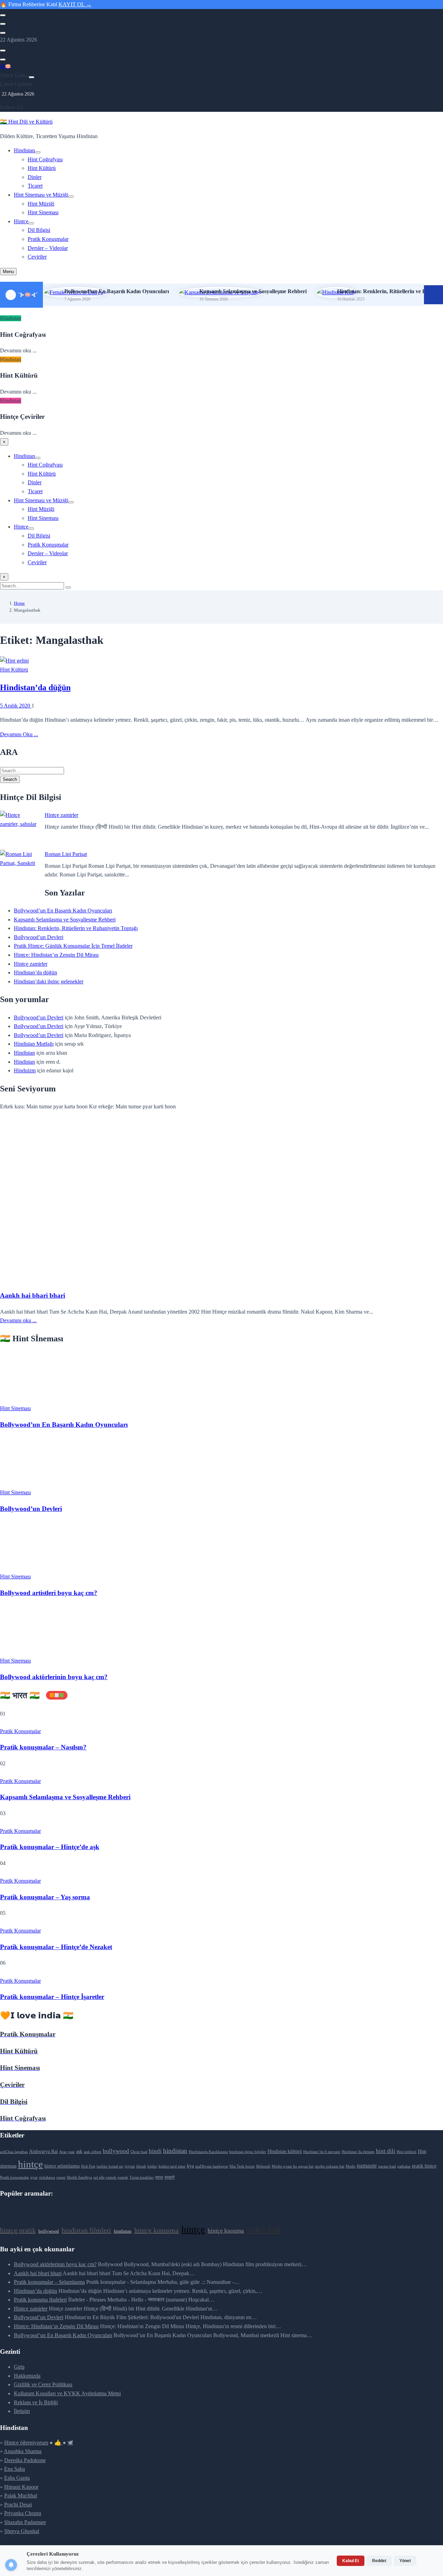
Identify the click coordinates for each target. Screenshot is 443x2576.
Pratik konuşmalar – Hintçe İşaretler (52, 1997)
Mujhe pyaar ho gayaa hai (293, 2166)
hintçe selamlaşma (62, 2166)
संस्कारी (169, 2177)
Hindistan (24, 150)
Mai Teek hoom (242, 2166)
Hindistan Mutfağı (34, 1044)
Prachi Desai (18, 2505)
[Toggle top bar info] (3, 33)
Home (19, 603)
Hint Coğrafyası (45, 159)
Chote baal (139, 2152)
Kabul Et (351, 2561)
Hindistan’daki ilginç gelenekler (49, 981)
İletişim (22, 2411)
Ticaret (35, 186)
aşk (79, 2151)
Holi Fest (88, 2166)
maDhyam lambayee (212, 2166)
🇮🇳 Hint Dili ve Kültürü (26, 122)
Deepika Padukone (25, 2460)
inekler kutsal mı (110, 2166)
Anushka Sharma (23, 2451)
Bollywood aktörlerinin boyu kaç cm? (54, 1677)
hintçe (30, 2164)
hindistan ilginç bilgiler (248, 2152)
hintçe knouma (226, 2231)
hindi (155, 2151)
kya (190, 2166)
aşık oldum (93, 2152)
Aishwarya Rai (43, 2151)
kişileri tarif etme (172, 2166)
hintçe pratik (18, 2230)
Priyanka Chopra (23, 2513)
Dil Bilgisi (39, 230)
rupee (61, 2177)
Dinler (35, 177)
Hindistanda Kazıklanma (208, 2152)
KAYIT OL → (75, 4)
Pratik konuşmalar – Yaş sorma (45, 1897)
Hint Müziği (41, 204)
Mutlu (351, 2166)
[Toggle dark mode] (3, 24)
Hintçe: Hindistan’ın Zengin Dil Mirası (56, 955)
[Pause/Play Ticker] (433, 295)
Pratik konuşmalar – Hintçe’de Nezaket (56, 1947)
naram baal (387, 2166)
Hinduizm (25, 1070)
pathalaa (404, 2166)
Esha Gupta (17, 2478)
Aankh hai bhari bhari (33, 1295)
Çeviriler (37, 257)
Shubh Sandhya (79, 2177)
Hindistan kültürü (285, 2151)
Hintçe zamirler (61, 815)
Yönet (405, 2561)
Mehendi (263, 2166)
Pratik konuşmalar (15, 2177)
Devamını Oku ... (19, 734)
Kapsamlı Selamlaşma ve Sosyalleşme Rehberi (253, 291)
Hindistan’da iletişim (358, 2152)
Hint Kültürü (42, 168)
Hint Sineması (43, 212)
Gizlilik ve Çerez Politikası (43, 2384)
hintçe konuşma (156, 2230)
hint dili (386, 2151)
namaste (367, 2166)
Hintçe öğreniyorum (26, 2443)
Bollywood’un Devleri (39, 937)
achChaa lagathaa (14, 2152)
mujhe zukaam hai (330, 2166)
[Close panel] (31, 77)
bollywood (116, 2151)
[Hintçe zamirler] (20, 830)
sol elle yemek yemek (111, 2177)
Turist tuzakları (142, 2177)
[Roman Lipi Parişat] (20, 869)
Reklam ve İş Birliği (36, 2402)
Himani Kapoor (21, 2487)
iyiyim (130, 2166)
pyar (34, 2177)
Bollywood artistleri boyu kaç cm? (49, 1593)
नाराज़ (159, 2177)
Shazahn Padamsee (25, 2522)
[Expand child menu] (38, 152)
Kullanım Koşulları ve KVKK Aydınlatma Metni (67, 2393)
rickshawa (47, 2177)
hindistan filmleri (86, 2230)
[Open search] (3, 15)
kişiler (152, 2166)
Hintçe (21, 221)
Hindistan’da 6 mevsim (322, 2152)
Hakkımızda (27, 2376)
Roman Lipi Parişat (66, 854)
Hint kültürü (406, 2152)
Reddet (379, 2561)
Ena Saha (15, 2469)
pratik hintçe (424, 2166)
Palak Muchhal (21, 2496)
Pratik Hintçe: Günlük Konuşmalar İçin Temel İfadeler (73, 946)
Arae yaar (67, 2152)
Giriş (19, 2367)
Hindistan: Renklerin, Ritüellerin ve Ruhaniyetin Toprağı (76, 928)
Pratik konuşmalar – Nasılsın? (43, 1747)
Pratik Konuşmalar (48, 239)
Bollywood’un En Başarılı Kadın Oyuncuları (117, 291)
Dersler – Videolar (48, 248)
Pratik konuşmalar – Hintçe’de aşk (50, 1847)
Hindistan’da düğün (35, 687)
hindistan (175, 2151)
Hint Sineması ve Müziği (41, 195)
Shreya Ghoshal (22, 2531)
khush (141, 2166)
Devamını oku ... (18, 1320)
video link (264, 2230)
